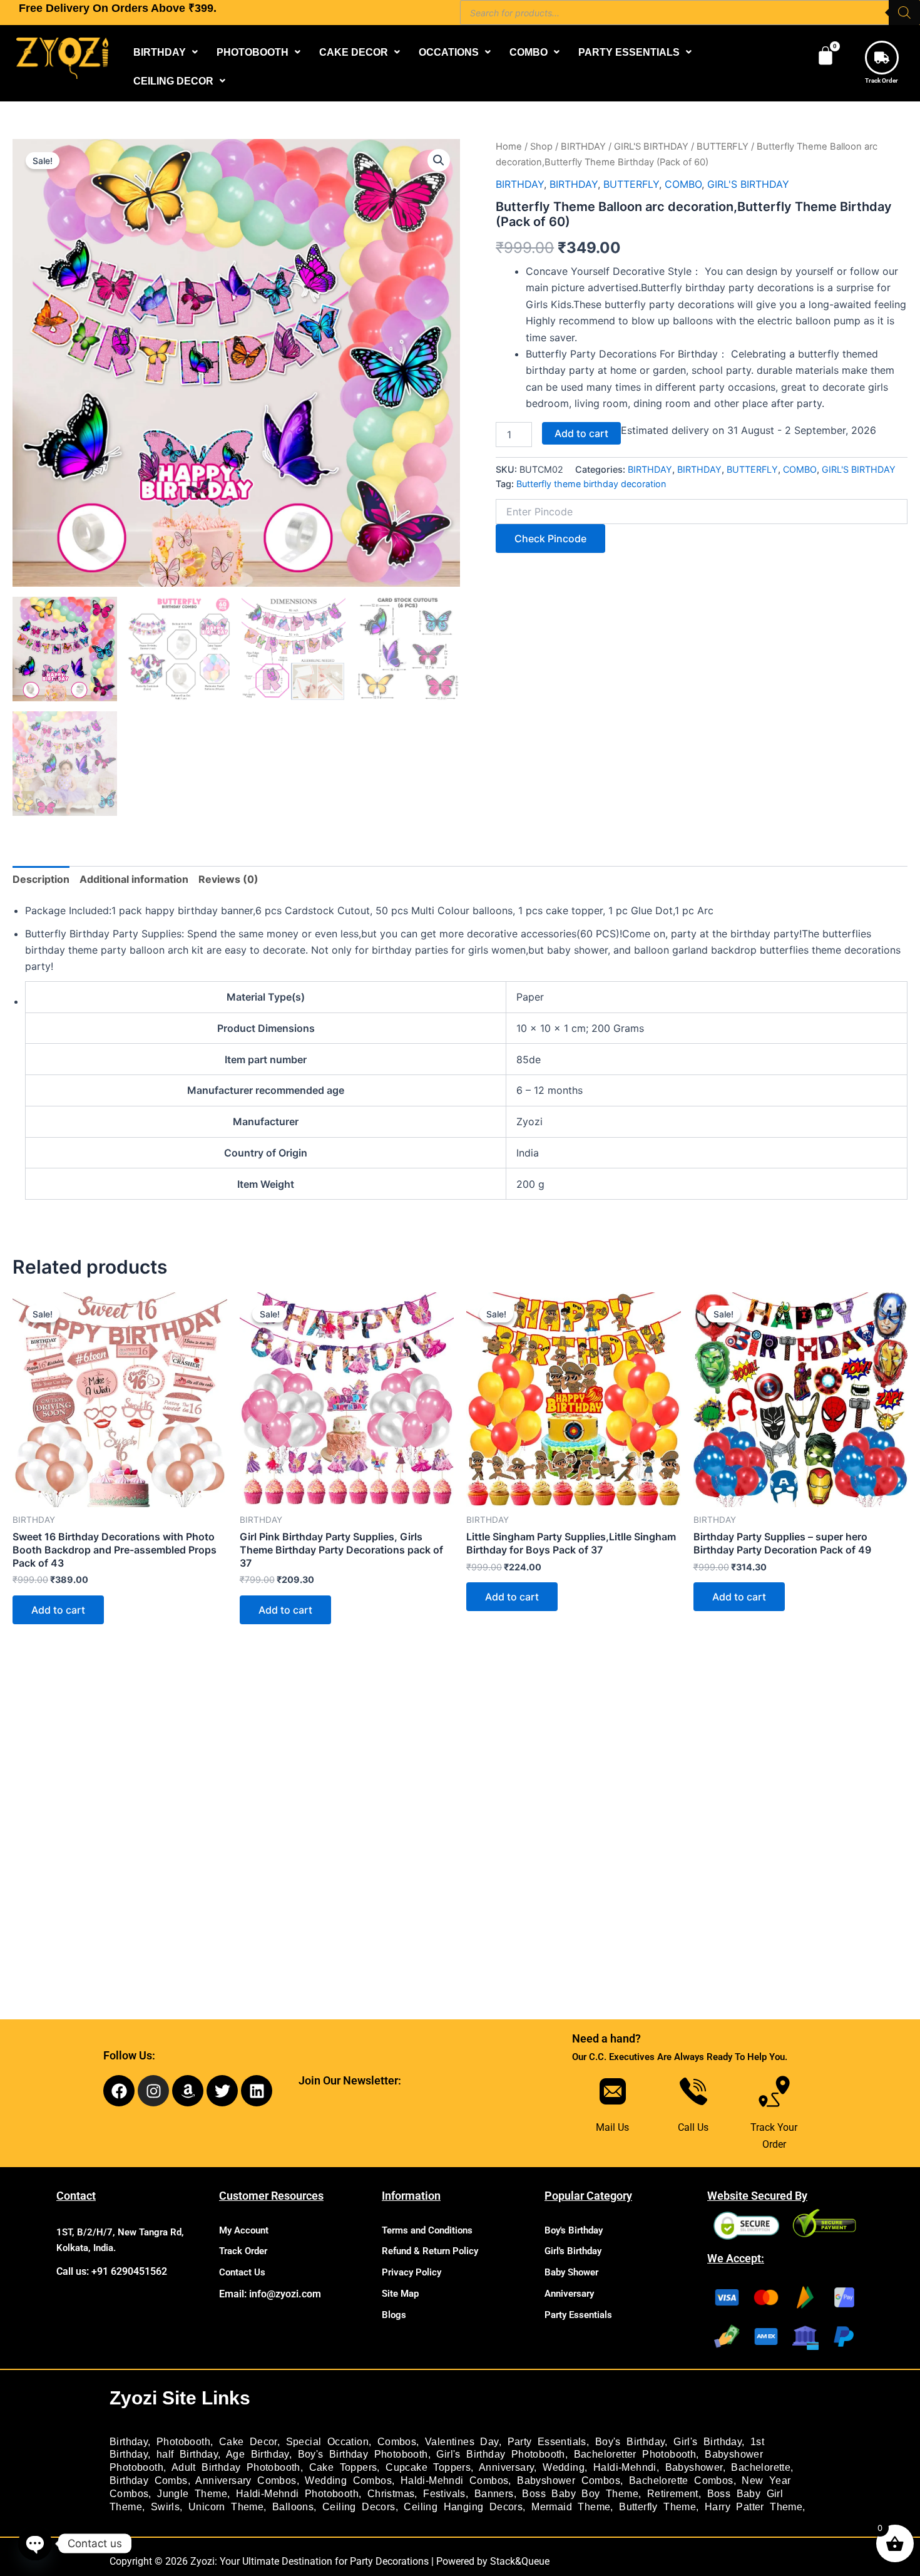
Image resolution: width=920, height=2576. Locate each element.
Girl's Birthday (573, 2251)
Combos (397, 2442)
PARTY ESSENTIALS (629, 52)
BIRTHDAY (160, 52)
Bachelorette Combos (681, 2481)
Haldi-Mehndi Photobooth (297, 2494)
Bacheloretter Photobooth (635, 2454)
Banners (494, 2494)
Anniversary (569, 2294)
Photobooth (183, 2442)
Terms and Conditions (427, 2230)
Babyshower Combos (569, 2481)
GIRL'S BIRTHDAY (651, 147)
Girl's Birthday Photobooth (500, 2454)
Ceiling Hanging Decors (463, 2507)
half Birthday (187, 2454)
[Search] (904, 13)
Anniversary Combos (246, 2481)
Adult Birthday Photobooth (236, 2467)
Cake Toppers (343, 2467)
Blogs (394, 2315)
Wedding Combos (348, 2481)
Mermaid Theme (571, 2507)
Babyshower (694, 2467)
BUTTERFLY (723, 147)
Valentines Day (462, 2442)
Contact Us (242, 2272)
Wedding (564, 2467)
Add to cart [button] (58, 1610)
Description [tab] (41, 879)
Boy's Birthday (574, 2230)
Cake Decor (248, 2442)
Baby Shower (571, 2272)
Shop (541, 147)
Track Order (882, 80)
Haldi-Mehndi (625, 2467)
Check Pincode (550, 538)
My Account (244, 2230)
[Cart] (825, 56)
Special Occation (327, 2442)
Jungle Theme (192, 2494)
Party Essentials (578, 2315)
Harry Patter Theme (754, 2507)
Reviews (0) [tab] (228, 879)
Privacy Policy (411, 2272)
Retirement (673, 2494)
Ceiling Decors (359, 2507)
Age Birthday (258, 2454)
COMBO (529, 52)
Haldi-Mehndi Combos (455, 2481)
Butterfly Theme (657, 2507)
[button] (166, 52)
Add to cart (581, 433)
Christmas (391, 2494)
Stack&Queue (520, 2561)
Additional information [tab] (134, 879)
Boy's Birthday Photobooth (363, 2454)
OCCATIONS (449, 52)
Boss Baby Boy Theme (580, 2494)
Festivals (444, 2494)
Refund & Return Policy (430, 2251)
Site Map (400, 2294)
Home (509, 147)
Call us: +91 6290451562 (112, 2271)
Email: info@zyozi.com (270, 2294)
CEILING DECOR (173, 81)
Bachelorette (761, 2467)
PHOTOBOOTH (253, 52)
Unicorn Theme (226, 2507)
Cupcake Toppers (428, 2467)
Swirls (165, 2507)
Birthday (129, 2442)
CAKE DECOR (354, 52)
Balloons (293, 2507)
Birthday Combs (149, 2481)
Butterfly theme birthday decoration (591, 484)
